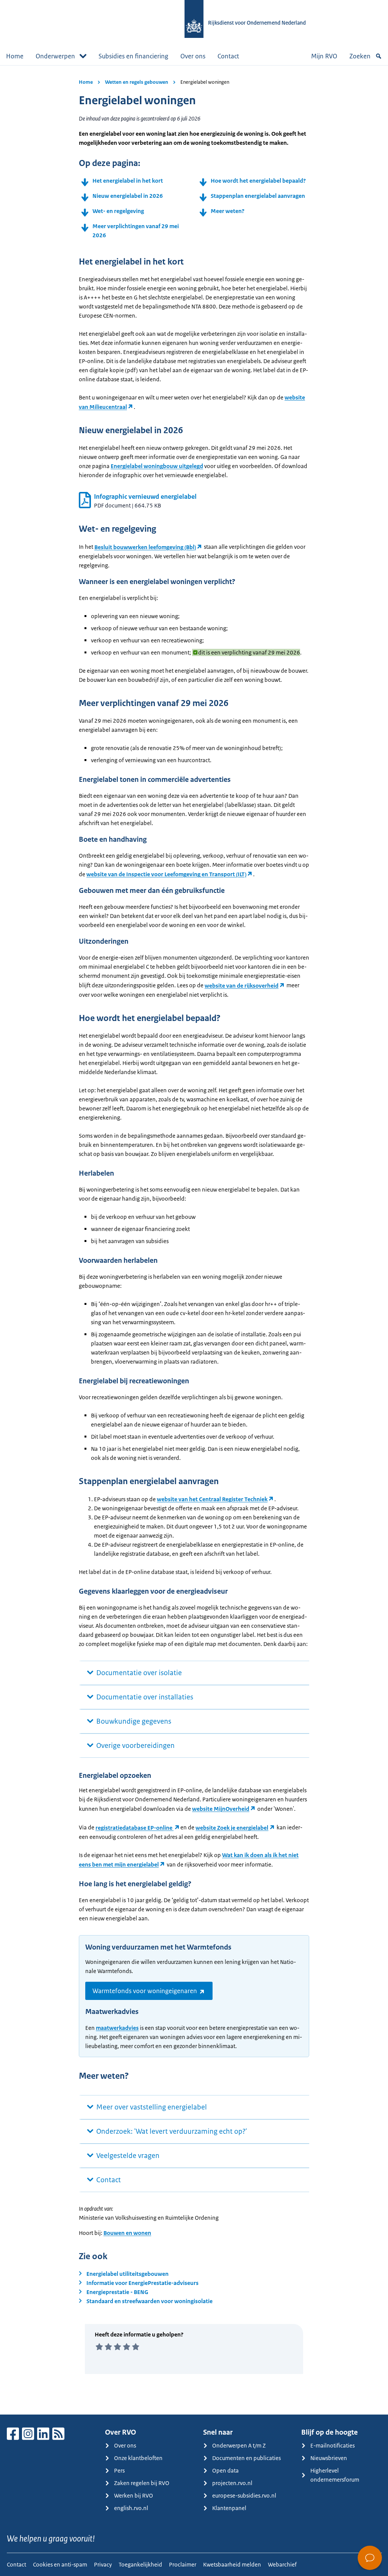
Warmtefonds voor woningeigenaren (145, 1991)
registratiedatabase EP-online (135, 1828)
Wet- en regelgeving (118, 211)
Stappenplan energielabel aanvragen (258, 196)
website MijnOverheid (221, 1809)
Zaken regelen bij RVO (142, 2483)
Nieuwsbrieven (329, 2458)
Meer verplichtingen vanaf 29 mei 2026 (136, 231)
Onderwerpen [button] (55, 56)
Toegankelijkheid (140, 2564)
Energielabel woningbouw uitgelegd (157, 466)
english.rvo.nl (131, 2508)
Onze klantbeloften (138, 2458)
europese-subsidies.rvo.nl (244, 2495)
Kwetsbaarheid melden (232, 2564)
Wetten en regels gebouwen (137, 82)
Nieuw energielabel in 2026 (128, 196)
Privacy (103, 2564)
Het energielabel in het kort (128, 181)
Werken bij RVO (134, 2495)
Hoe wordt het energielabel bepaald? (258, 181)
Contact (228, 56)
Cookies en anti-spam (60, 2564)
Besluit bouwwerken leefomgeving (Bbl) (145, 547)
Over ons (193, 56)
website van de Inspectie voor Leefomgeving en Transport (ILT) (166, 874)
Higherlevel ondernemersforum (335, 2475)
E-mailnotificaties (332, 2445)
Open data (225, 2470)
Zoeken (360, 56)
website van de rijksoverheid (242, 986)
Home (15, 56)
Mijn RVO (324, 56)
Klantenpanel (229, 2508)
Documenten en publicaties (246, 2458)
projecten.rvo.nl (232, 2483)
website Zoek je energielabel (232, 1828)
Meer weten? (228, 211)
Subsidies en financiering (133, 56)
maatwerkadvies (117, 2028)
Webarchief (282, 2564)
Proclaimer (183, 2564)
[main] (194, 1240)
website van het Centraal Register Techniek (212, 1499)
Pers (119, 2470)
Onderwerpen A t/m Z (239, 2445)
